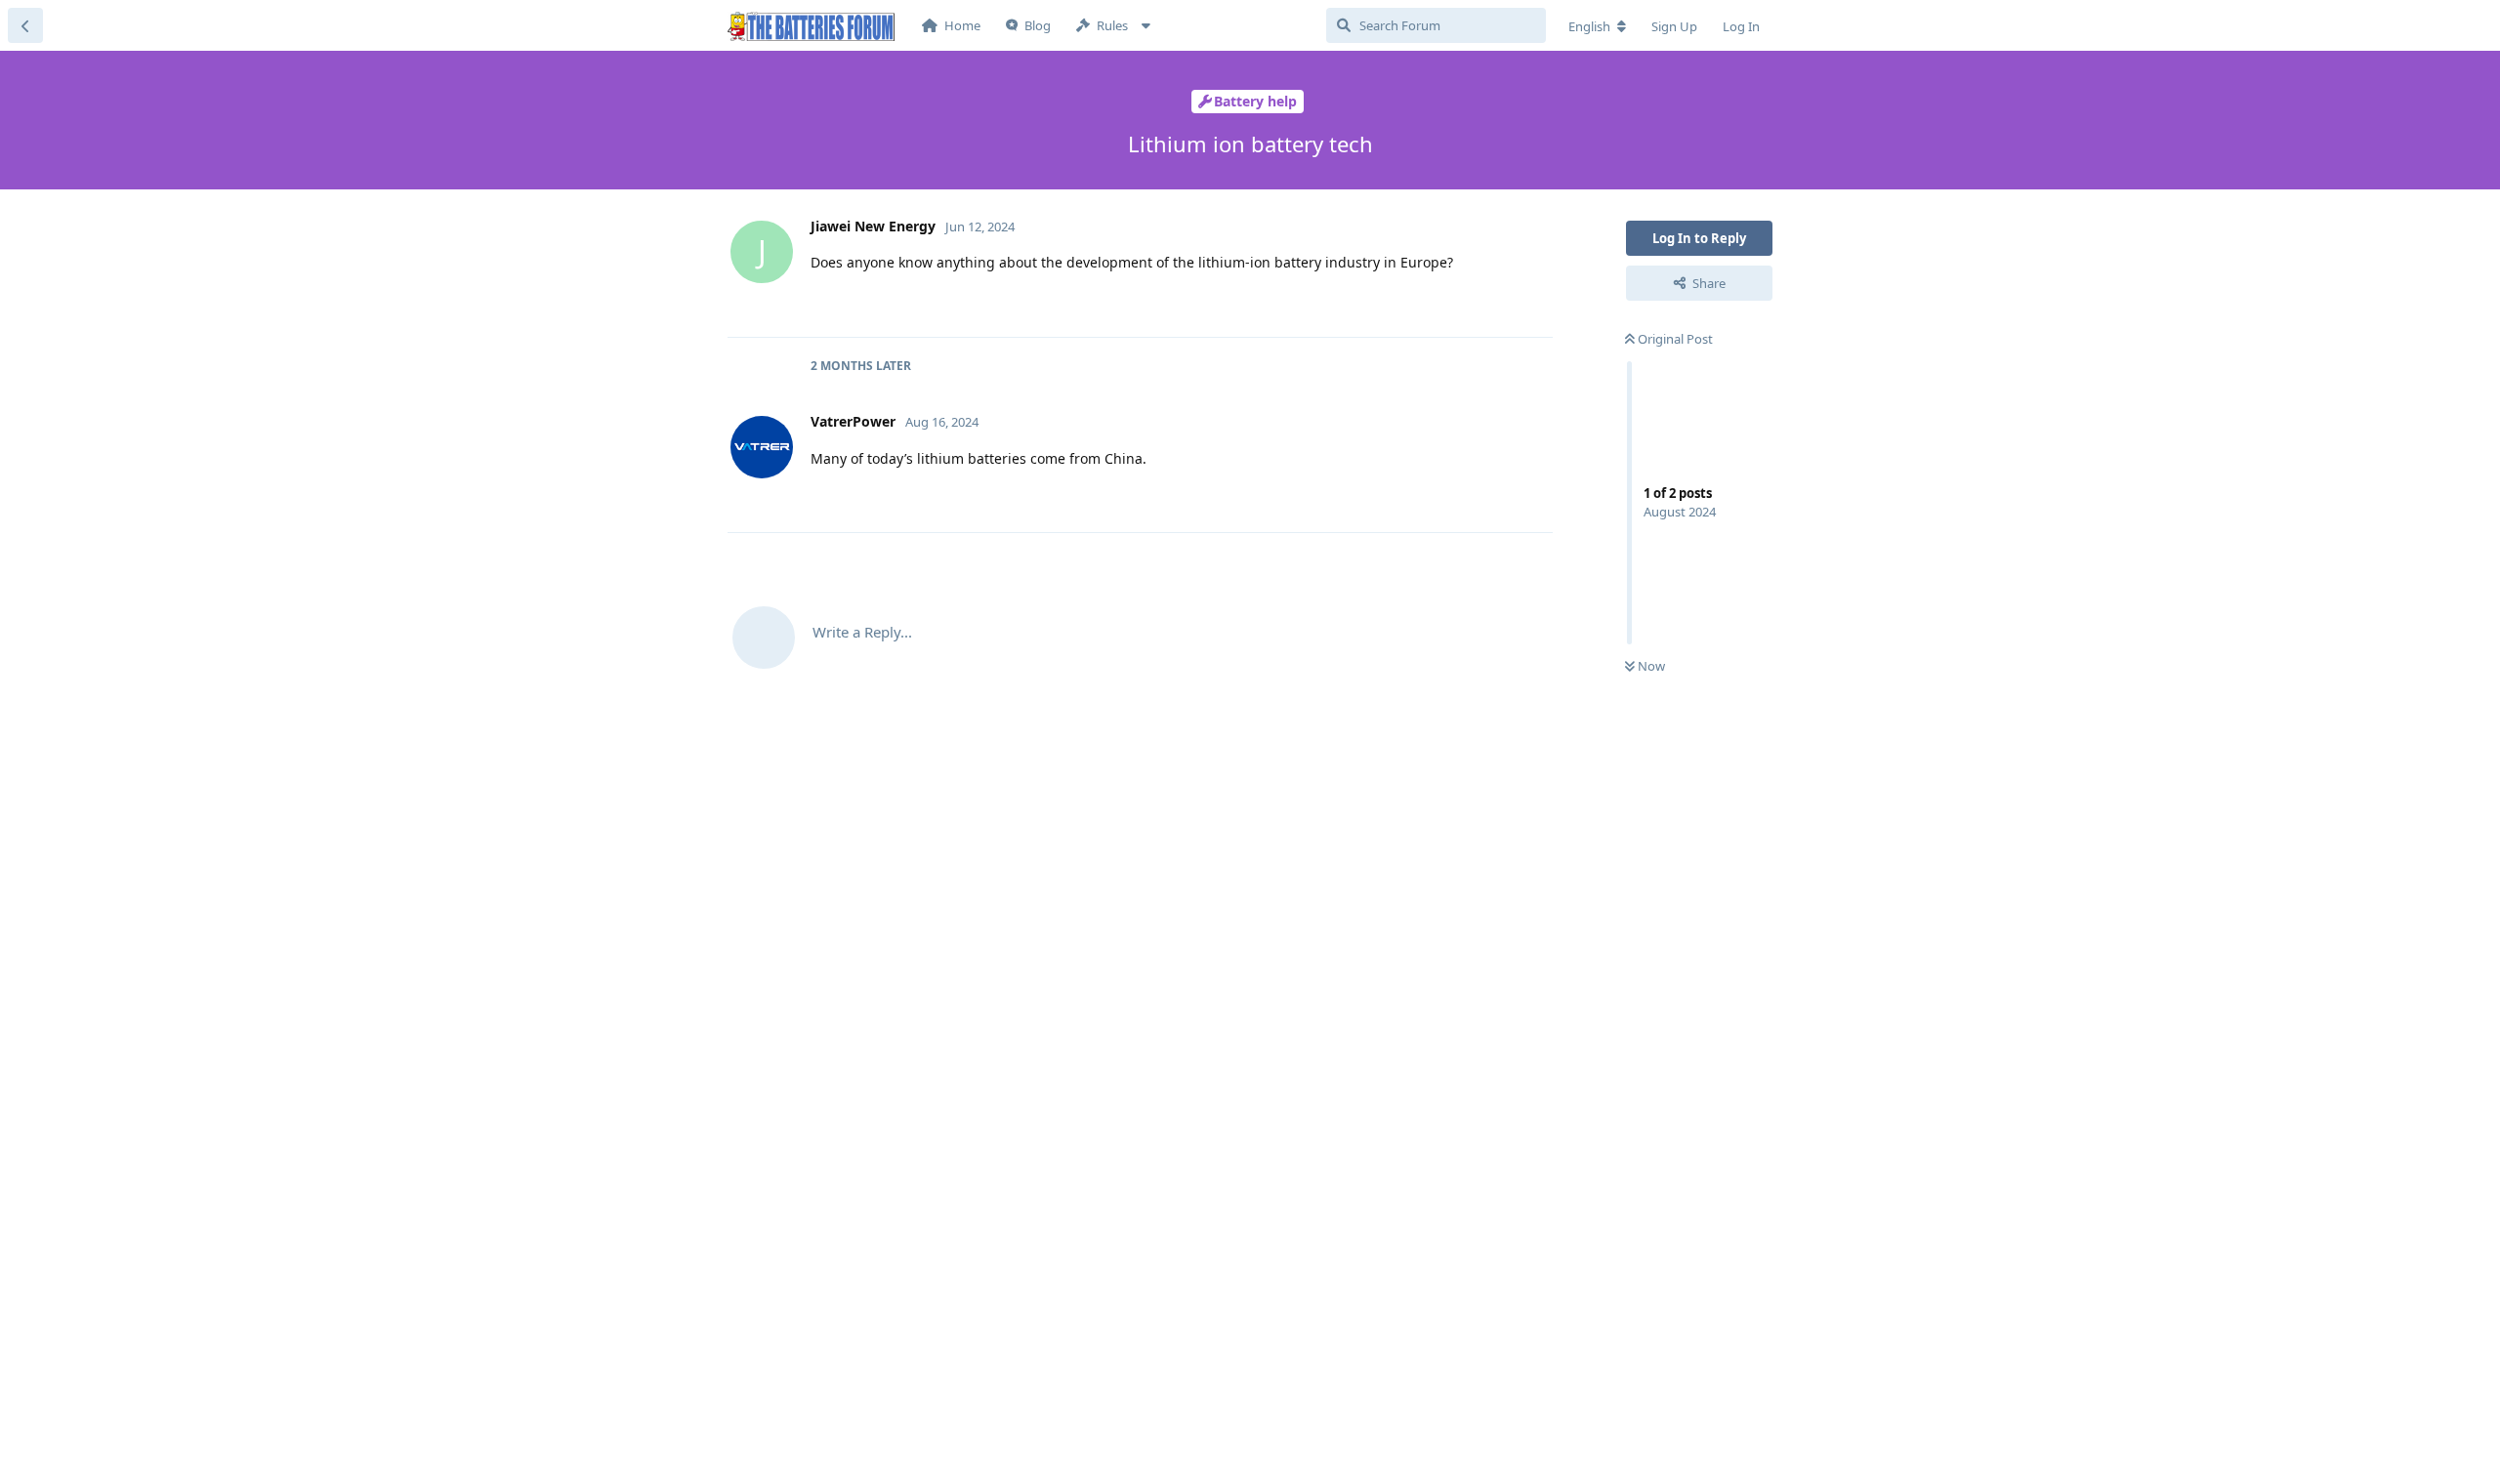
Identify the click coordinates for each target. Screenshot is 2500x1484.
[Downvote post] (1481, 302)
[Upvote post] (1439, 302)
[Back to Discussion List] (25, 25)
